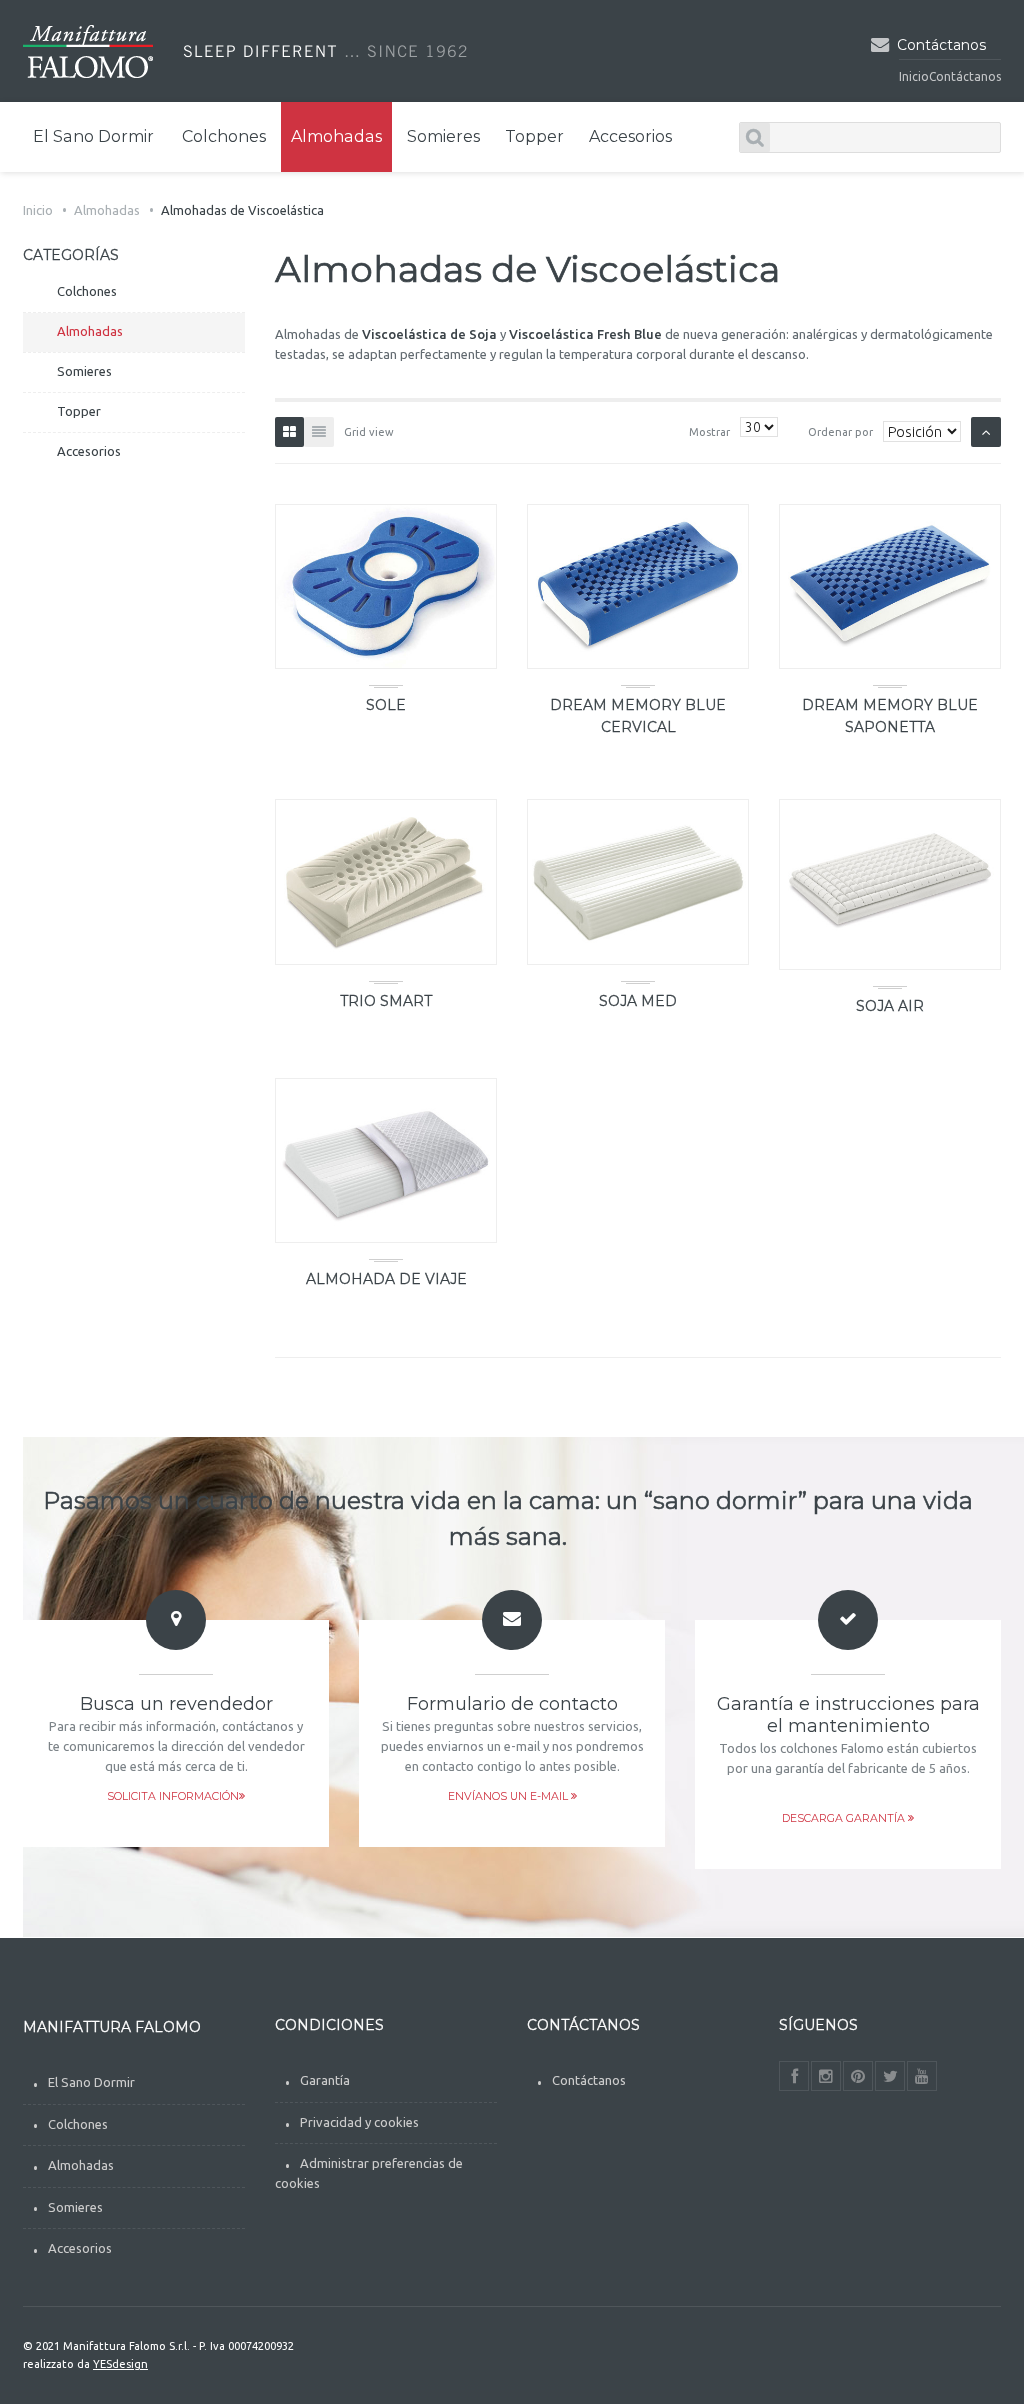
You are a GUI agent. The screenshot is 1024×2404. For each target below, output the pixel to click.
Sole (386, 705)
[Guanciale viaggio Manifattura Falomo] (386, 1160)
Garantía (325, 2080)
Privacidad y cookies (359, 2122)
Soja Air (890, 1006)
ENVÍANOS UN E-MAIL (509, 1796)
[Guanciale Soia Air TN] (890, 884)
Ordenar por (840, 432)
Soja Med (638, 1001)
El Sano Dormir (91, 2082)
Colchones (78, 2124)
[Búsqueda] (755, 137)
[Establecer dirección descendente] (986, 432)
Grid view (369, 432)
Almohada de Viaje (386, 1279)
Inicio (914, 76)
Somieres (75, 2207)
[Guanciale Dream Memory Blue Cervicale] (638, 586)
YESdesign (120, 2364)
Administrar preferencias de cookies (369, 2173)
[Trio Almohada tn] (386, 881)
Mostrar (709, 432)
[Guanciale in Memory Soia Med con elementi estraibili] (638, 881)
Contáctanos (941, 45)
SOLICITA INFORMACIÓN (173, 1796)
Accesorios (80, 2248)
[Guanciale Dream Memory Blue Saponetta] (890, 586)
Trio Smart (386, 1001)
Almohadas (107, 210)
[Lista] (319, 432)
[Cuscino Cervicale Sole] (386, 586)
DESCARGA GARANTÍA (845, 1818)
